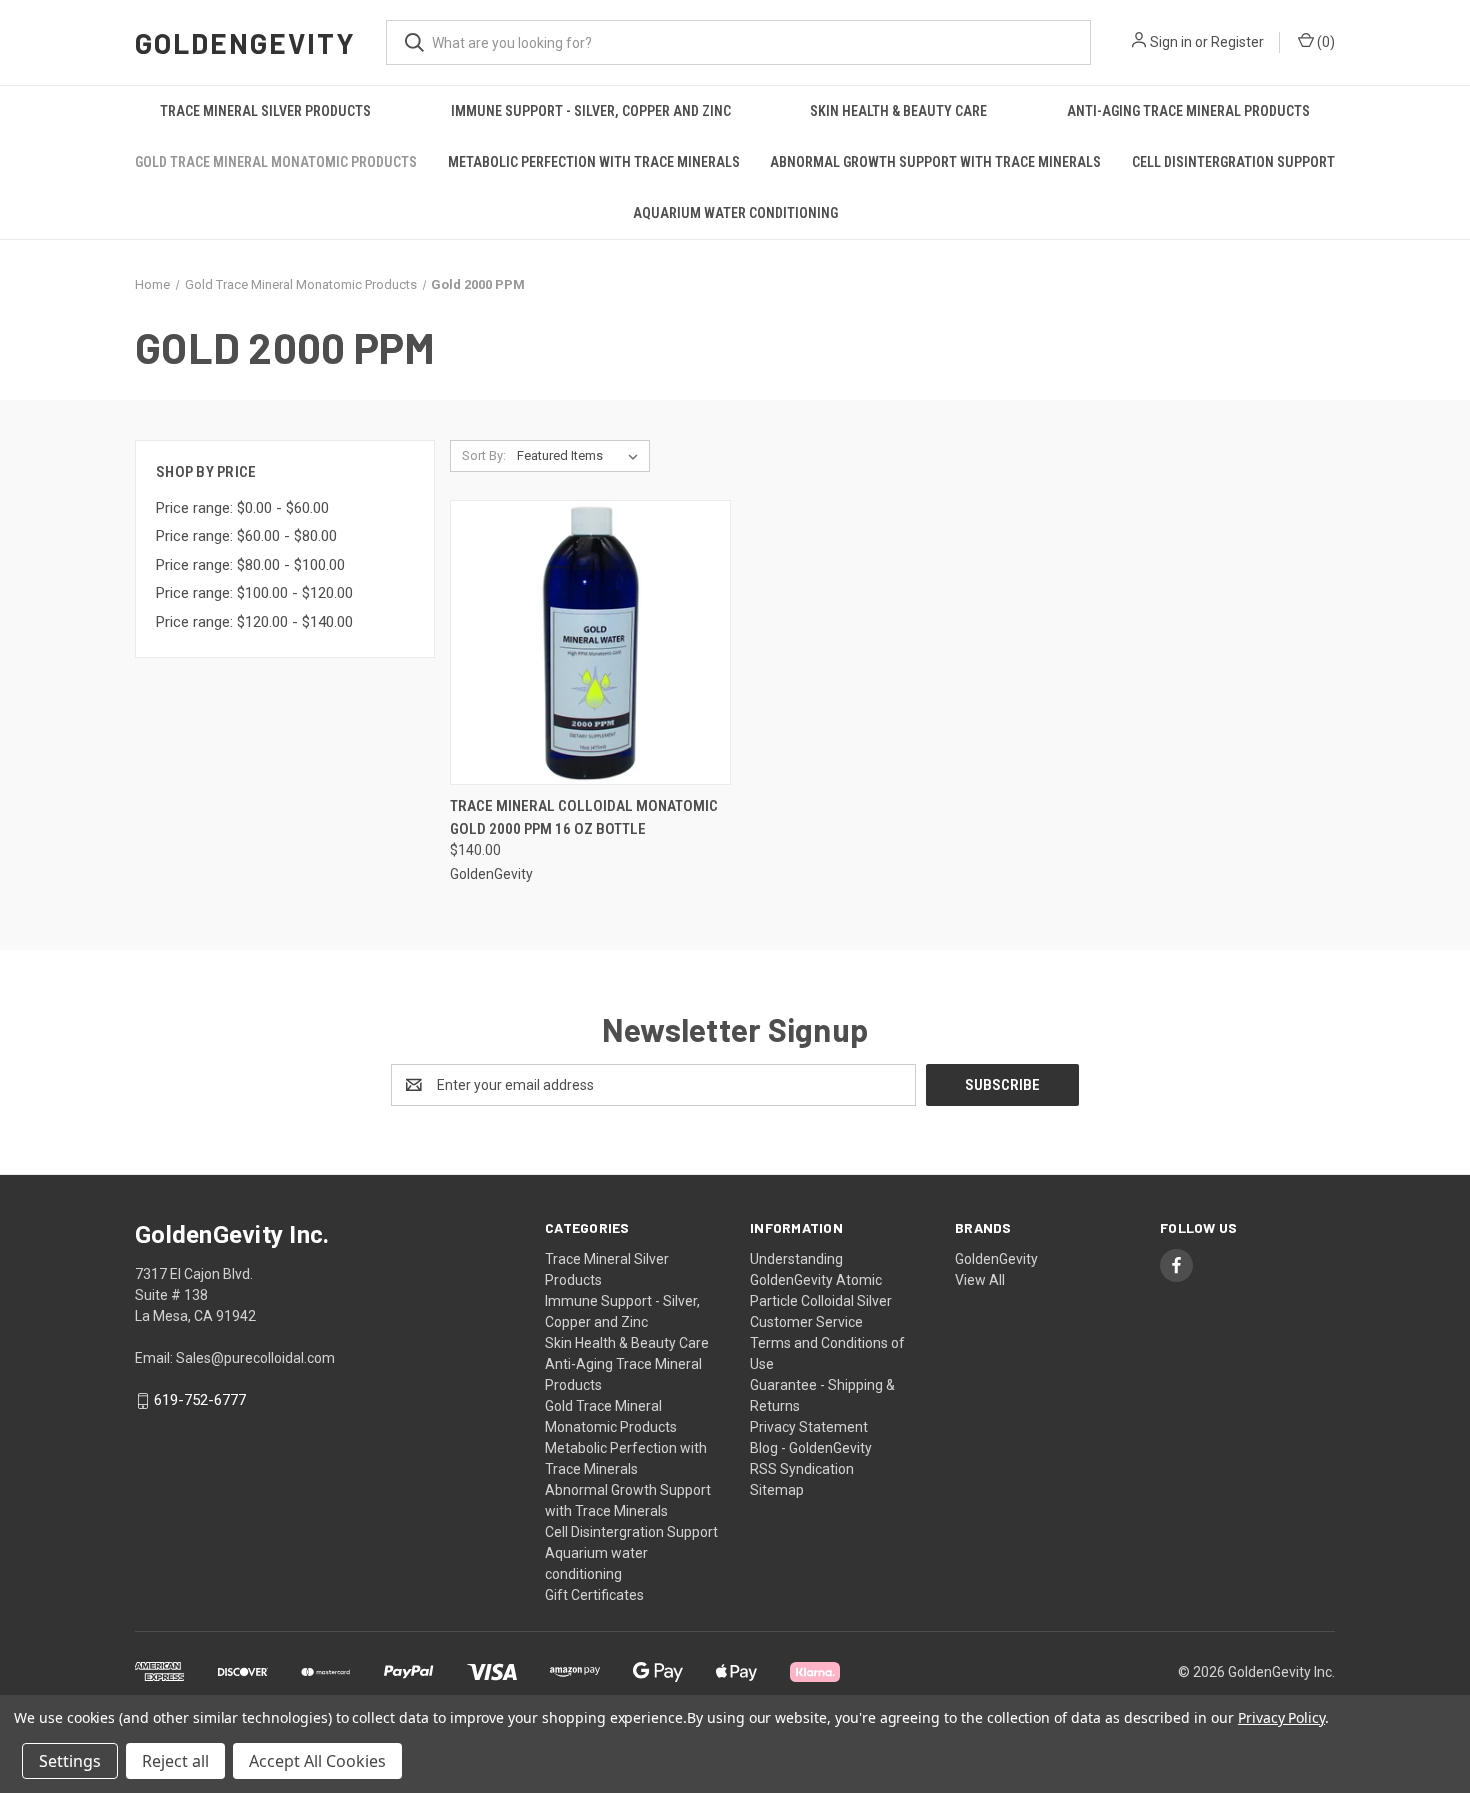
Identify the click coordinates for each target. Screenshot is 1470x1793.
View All (980, 1280)
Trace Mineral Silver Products (265, 111)
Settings (70, 1761)
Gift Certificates (594, 1595)
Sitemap (777, 1490)
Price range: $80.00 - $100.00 (250, 565)
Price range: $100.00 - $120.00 (254, 593)
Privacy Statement (809, 1427)
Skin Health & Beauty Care (898, 111)
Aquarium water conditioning (735, 213)
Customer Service (806, 1322)
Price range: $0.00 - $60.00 (242, 508)
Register (1237, 42)
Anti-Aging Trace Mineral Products (1188, 111)
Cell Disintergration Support (1233, 162)
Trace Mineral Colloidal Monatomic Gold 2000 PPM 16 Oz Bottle (584, 817)
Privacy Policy (1281, 1717)
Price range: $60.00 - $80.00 (246, 536)
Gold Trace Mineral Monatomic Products (276, 162)
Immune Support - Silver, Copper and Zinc (591, 111)
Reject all (175, 1761)
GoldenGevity (996, 1259)
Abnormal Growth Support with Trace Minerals (935, 162)
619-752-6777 (200, 1401)
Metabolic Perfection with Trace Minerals (594, 162)
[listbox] (581, 456)
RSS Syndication (802, 1469)
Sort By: (484, 455)
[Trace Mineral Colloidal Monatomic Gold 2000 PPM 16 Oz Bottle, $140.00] (590, 642)
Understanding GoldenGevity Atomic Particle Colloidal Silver (821, 1280)
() (1324, 42)
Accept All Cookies (317, 1761)
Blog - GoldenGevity (811, 1448)
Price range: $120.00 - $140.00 (254, 622)
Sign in (1171, 42)
